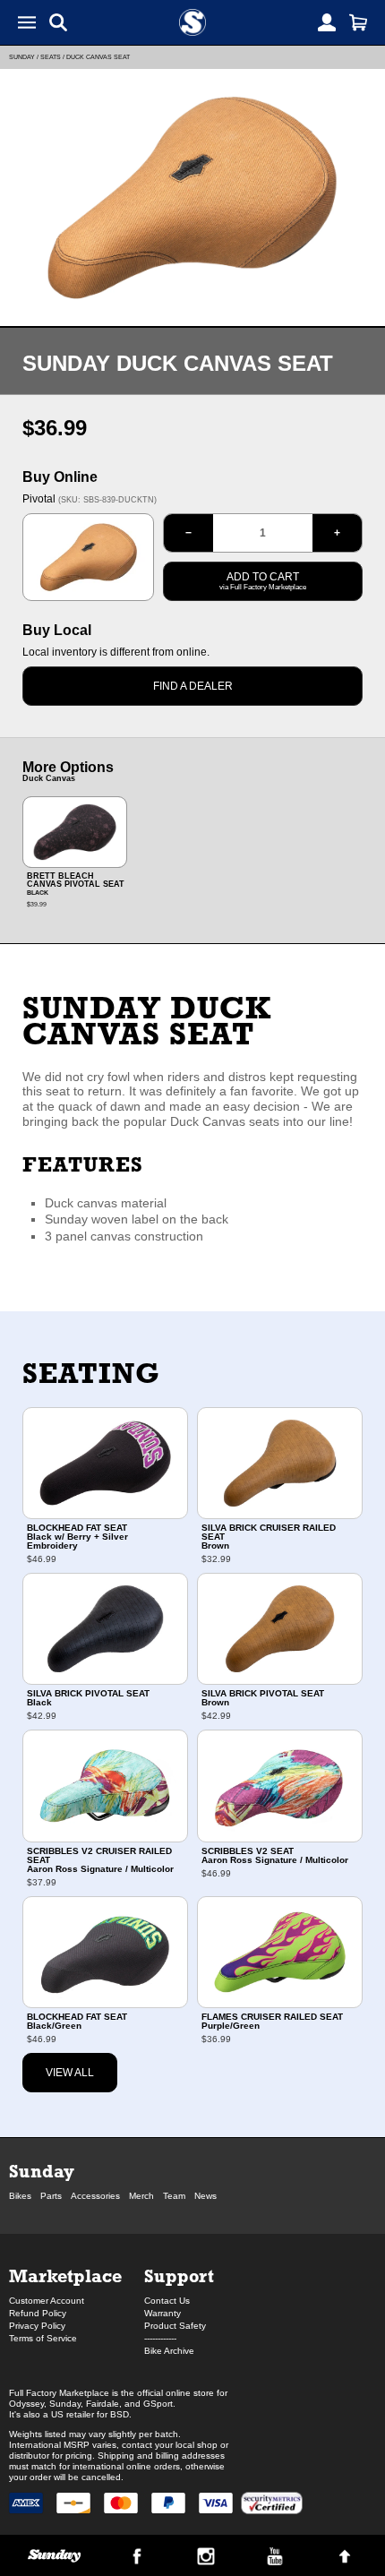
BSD (120, 2414)
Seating (91, 1373)
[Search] (58, 22)
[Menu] (27, 22)
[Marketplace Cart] (358, 22)
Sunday (22, 57)
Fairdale (103, 2404)
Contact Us (167, 2301)
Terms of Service (43, 2338)
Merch (141, 2196)
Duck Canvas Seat (98, 57)
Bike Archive (169, 2351)
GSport (158, 2404)
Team (174, 2196)
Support (179, 2275)
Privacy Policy (37, 2326)
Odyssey (26, 2404)
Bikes (20, 2196)
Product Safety (175, 2326)
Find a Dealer (193, 686)
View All (70, 2073)
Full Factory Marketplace (59, 2393)
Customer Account (47, 2301)
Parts (51, 2196)
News (205, 2196)
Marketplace (65, 2275)
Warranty (163, 2313)
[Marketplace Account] (327, 22)
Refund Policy (38, 2313)
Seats (51, 57)
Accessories (95, 2196)
